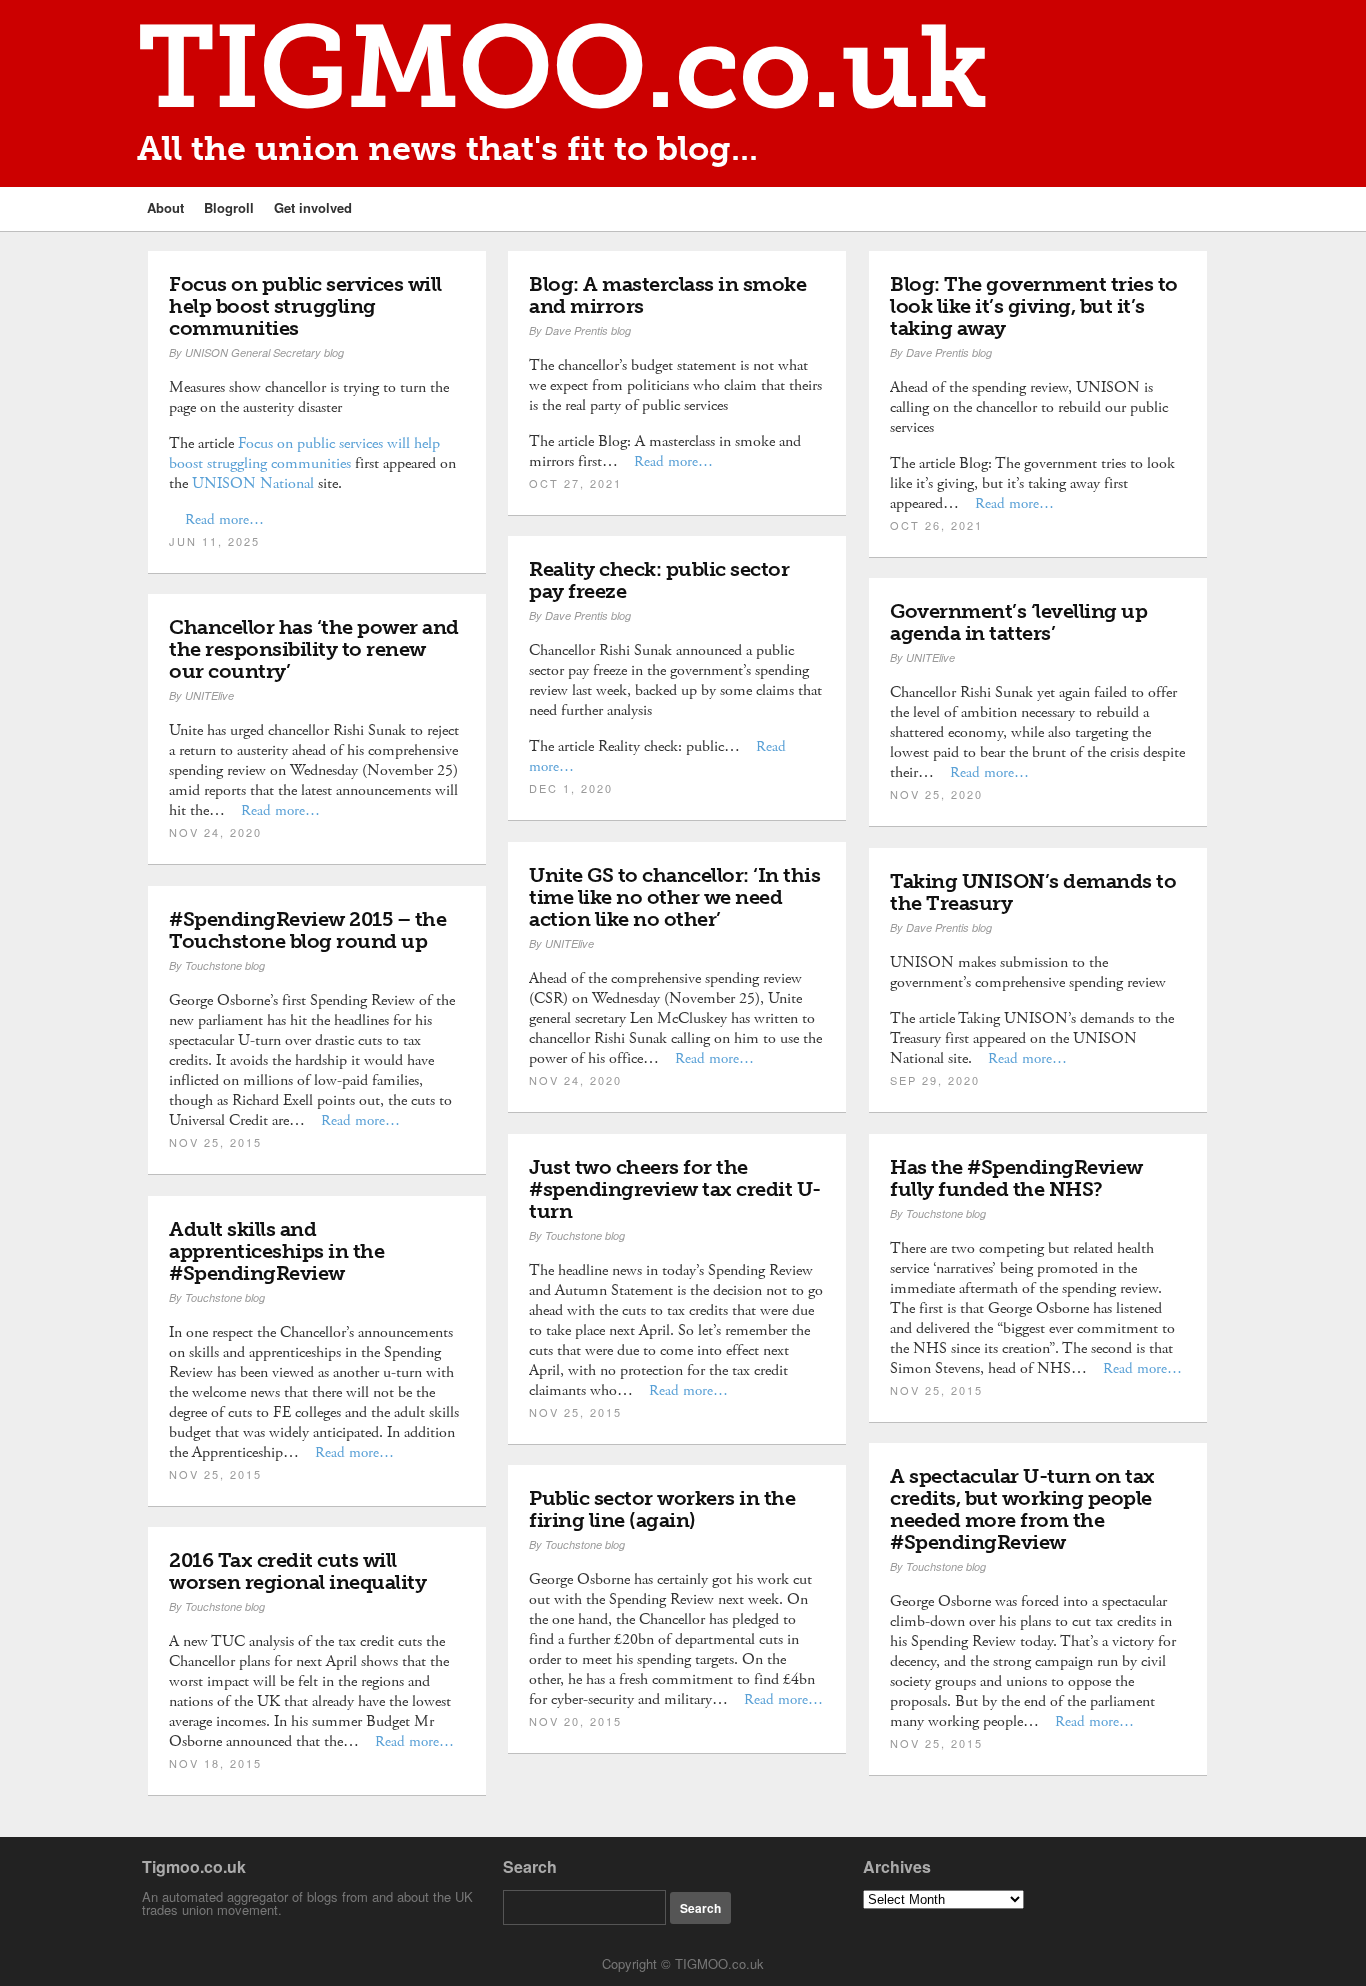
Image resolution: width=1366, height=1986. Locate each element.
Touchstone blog (225, 965)
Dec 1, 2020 (571, 788)
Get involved (313, 207)
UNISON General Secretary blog (264, 352)
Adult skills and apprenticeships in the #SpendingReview (276, 1251)
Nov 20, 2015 (575, 1721)
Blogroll (229, 207)
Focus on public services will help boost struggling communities (305, 306)
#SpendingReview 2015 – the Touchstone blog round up (307, 930)
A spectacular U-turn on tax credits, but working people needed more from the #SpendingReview (1022, 1509)
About (165, 207)
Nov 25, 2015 (215, 1142)
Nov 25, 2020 (936, 794)
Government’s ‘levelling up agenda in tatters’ (1018, 622)
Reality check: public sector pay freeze (659, 580)
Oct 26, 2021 (936, 525)
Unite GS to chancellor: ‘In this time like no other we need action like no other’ (674, 897)
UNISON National (253, 483)
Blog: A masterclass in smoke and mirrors (667, 295)
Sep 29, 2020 (935, 1080)
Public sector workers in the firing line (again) (662, 1509)
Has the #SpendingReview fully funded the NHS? (1016, 1178)
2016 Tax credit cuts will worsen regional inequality (297, 1571)
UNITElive (930, 657)
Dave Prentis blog (588, 330)
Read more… (224, 519)
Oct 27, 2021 (575, 483)
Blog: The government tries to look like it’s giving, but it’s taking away (1034, 306)
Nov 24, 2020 (215, 832)
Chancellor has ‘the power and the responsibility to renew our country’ (314, 649)
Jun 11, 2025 (214, 541)
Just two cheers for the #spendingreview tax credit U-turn (675, 1189)
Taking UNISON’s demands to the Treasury (1033, 892)
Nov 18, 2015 (215, 1763)
